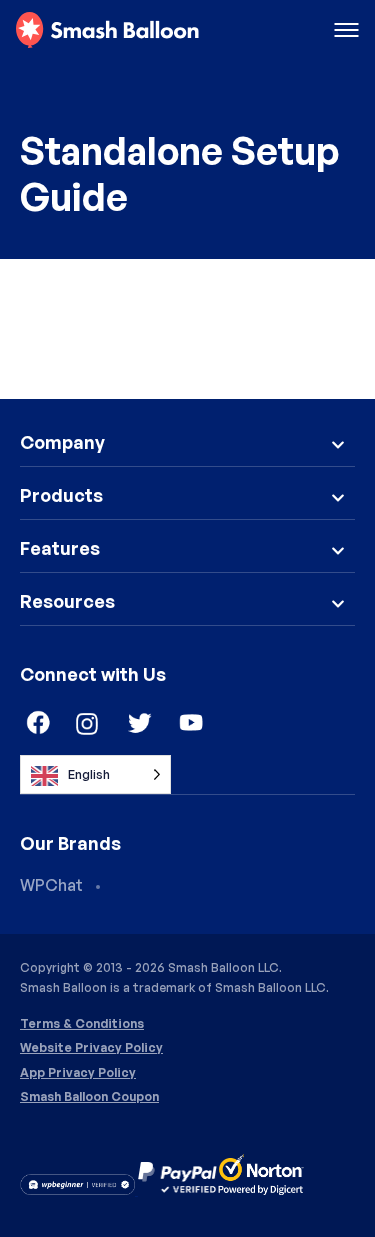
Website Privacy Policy (91, 1048)
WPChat (51, 885)
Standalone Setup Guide (179, 173)
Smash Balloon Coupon (89, 1097)
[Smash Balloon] (107, 31)
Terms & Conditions (82, 1024)
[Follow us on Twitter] (140, 724)
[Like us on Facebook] (36, 724)
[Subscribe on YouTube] (192, 724)
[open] (346, 31)
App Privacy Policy (78, 1073)
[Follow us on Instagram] (88, 724)
